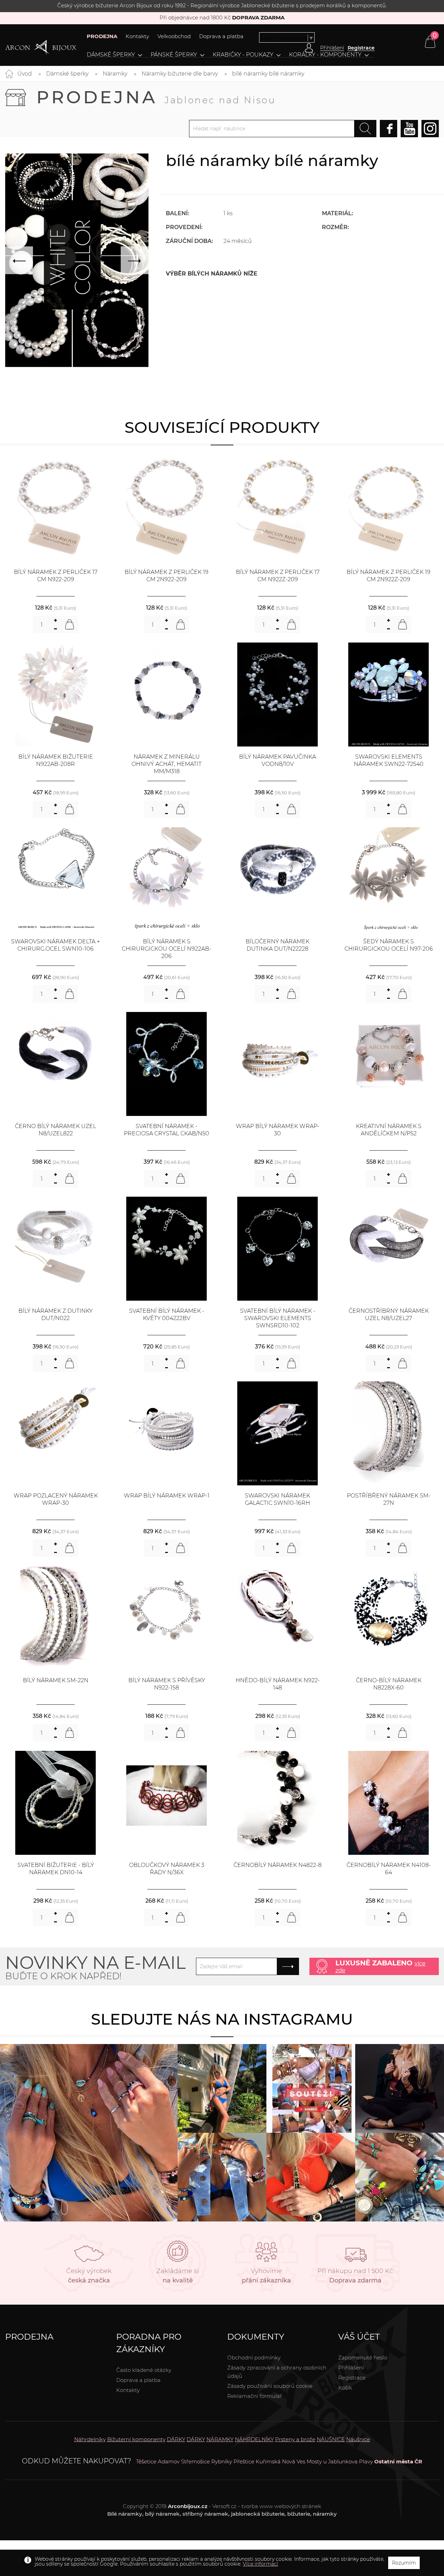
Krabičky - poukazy (243, 55)
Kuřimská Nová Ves (280, 2461)
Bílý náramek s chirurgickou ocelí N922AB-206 (166, 949)
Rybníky (222, 2461)
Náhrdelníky (90, 2439)
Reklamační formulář (255, 2396)
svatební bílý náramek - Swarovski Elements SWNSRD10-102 (278, 1318)
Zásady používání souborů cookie (270, 2386)
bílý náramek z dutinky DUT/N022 (55, 1315)
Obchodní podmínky (254, 2357)
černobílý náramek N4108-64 (389, 1869)
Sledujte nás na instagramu (222, 2019)
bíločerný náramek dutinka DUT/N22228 (277, 945)
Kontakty (137, 36)
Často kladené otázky (144, 2370)
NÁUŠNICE (331, 2439)
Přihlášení (351, 2368)
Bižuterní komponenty (136, 2439)
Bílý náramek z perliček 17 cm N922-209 (56, 576)
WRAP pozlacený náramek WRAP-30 (56, 1499)
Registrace (361, 48)
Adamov (169, 2461)
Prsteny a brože (295, 2439)
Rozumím (404, 2563)
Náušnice (358, 2439)
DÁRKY (176, 2439)
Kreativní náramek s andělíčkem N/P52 (389, 1130)
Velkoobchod (174, 36)
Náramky (115, 74)
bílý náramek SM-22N (56, 1680)
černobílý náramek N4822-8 (277, 1865)
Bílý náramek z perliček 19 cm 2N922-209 (166, 576)
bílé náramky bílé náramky (268, 74)
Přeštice (244, 2461)
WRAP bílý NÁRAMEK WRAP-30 (278, 1130)
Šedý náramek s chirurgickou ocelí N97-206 (389, 945)
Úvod (25, 74)
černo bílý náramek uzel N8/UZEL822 (55, 1130)
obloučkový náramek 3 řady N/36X (167, 1869)
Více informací (261, 2564)
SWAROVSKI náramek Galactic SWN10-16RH (277, 1499)
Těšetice (146, 2461)
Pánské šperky (174, 55)
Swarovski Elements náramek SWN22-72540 (389, 760)
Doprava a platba (221, 36)
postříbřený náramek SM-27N (389, 1499)
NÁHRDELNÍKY (254, 2439)
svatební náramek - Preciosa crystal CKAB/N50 (166, 1130)
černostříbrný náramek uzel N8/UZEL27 (389, 1315)
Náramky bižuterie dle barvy (180, 74)
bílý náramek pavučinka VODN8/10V (277, 760)
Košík (345, 2388)
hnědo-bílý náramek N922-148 (278, 1684)
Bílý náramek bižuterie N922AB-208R (56, 760)
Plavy (366, 2461)
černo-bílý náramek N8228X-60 (389, 1684)
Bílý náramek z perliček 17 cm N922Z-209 (278, 576)
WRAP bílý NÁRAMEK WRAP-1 (167, 1496)
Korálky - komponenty (325, 55)
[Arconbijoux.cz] (41, 48)
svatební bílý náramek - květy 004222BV (167, 1315)
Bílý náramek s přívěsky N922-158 (167, 1684)
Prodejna (156, 97)
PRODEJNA (102, 36)
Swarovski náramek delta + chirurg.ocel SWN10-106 (55, 945)
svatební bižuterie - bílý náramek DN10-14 (56, 1869)
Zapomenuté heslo (363, 2357)
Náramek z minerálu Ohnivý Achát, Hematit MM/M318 (166, 764)
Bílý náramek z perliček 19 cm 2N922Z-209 (388, 576)
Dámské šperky (111, 55)
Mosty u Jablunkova (332, 2461)
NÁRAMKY (220, 2439)
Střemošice (195, 2461)
